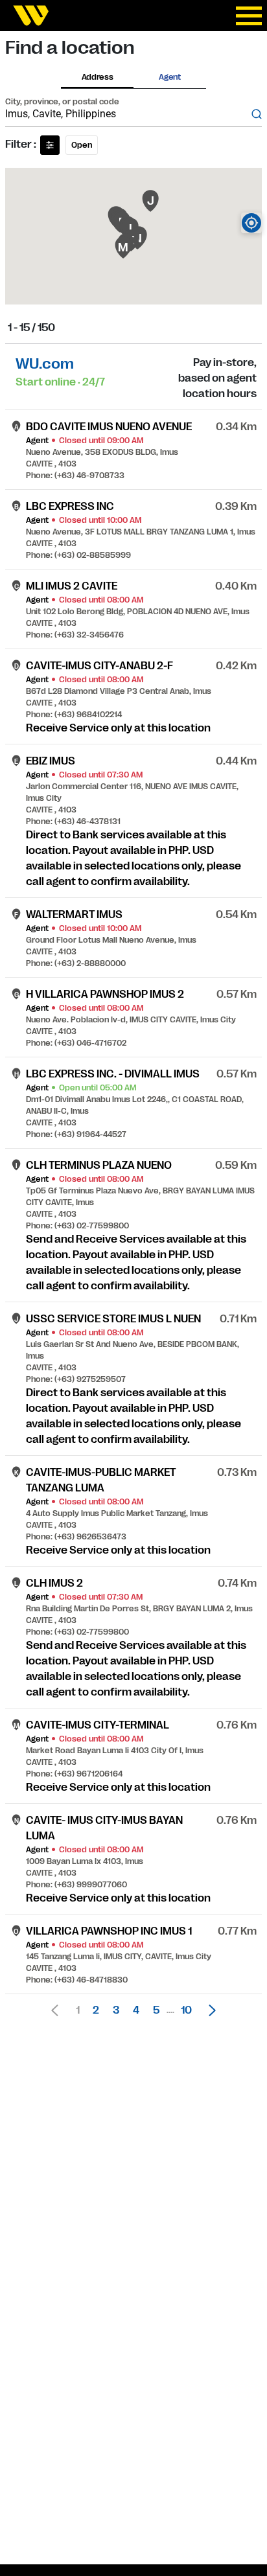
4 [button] (136, 2010)
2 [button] (96, 2010)
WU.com (45, 364)
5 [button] (156, 2010)
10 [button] (186, 2010)
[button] (209, 2010)
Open (82, 145)
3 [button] (116, 2010)
